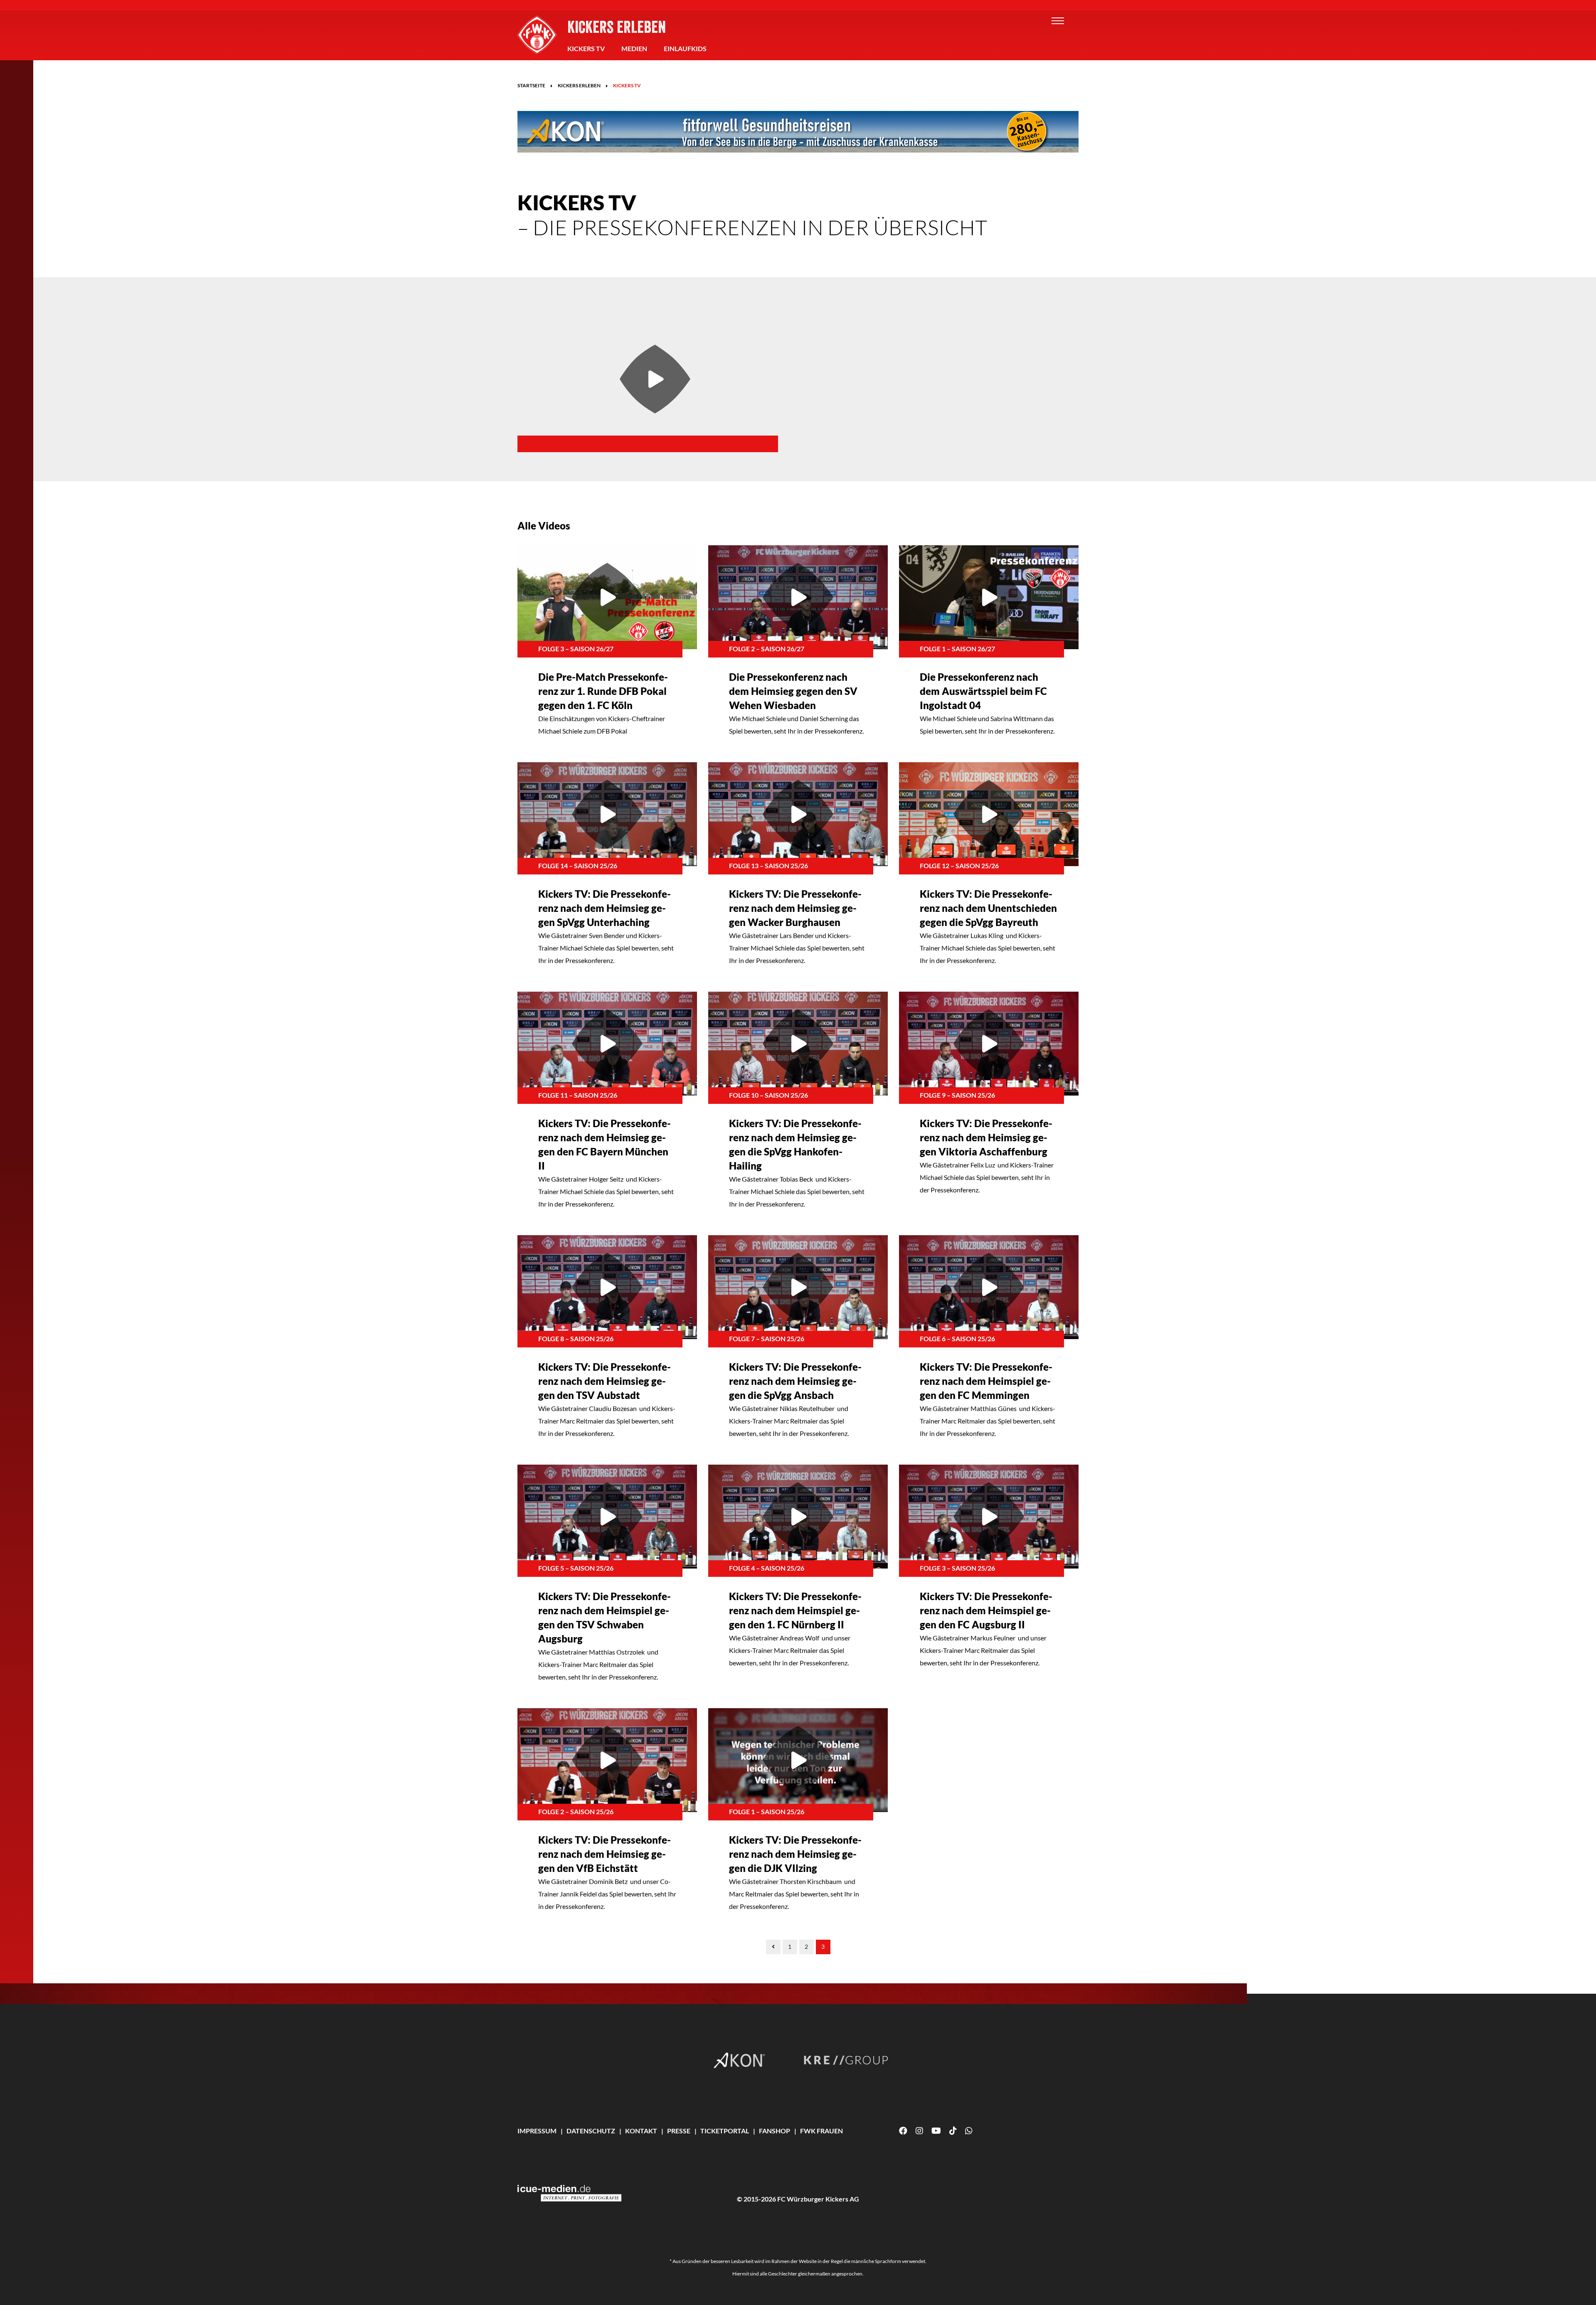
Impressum (537, 2131)
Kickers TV (586, 48)
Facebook (903, 2131)
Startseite (531, 85)
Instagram (919, 2131)
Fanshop (775, 2131)
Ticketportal (725, 2131)
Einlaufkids (685, 48)
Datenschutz (591, 2131)
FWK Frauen (821, 2131)
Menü (1058, 21)
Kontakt (641, 2131)
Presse (679, 2131)
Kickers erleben (617, 27)
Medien (634, 48)
